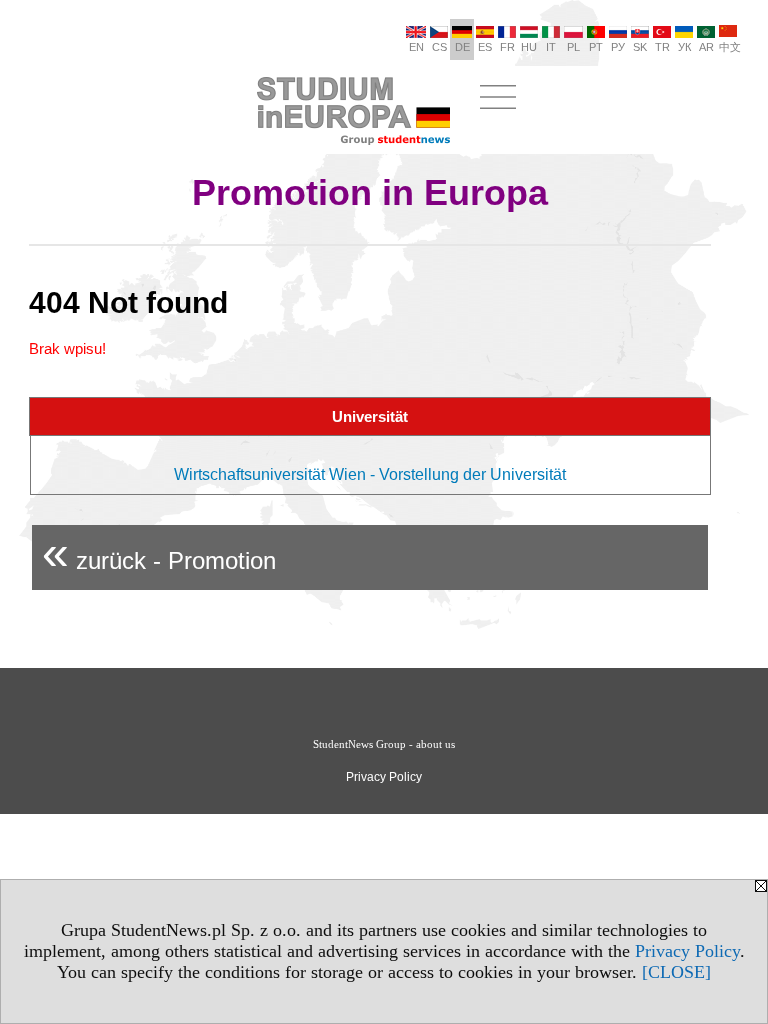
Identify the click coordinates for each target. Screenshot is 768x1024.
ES (485, 47)
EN (416, 47)
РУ (618, 47)
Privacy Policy (687, 951)
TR (662, 47)
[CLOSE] (676, 972)
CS (439, 47)
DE (462, 47)
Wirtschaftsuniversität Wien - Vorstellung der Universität (370, 474)
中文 (730, 47)
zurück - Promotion (159, 552)
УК (684, 47)
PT (596, 47)
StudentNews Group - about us (384, 744)
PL (573, 47)
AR (706, 47)
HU (529, 47)
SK (640, 47)
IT (551, 47)
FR (507, 47)
